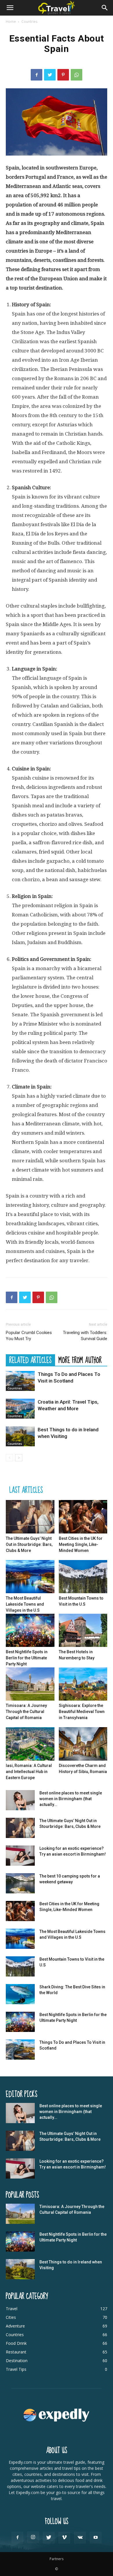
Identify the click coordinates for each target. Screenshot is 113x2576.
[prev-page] (9, 1458)
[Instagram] (33, 2537)
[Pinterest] (63, 75)
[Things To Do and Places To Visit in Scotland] (20, 1381)
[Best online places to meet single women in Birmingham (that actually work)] (20, 1800)
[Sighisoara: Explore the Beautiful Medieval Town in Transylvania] (83, 1684)
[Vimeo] (64, 2538)
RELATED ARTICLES (30, 1360)
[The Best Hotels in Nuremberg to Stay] (83, 1630)
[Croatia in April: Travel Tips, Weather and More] (20, 1409)
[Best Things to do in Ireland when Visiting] (20, 1436)
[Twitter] (50, 75)
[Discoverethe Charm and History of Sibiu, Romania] (83, 1744)
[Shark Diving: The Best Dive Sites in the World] (20, 1994)
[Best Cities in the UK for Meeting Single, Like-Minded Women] (83, 1517)
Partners (57, 2559)
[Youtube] (96, 2538)
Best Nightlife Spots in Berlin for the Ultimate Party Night (27, 1658)
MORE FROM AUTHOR (80, 1360)
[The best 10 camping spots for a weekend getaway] (20, 1883)
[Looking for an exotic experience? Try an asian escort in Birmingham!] (20, 1856)
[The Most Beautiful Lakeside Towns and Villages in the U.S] (30, 1577)
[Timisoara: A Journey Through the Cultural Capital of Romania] (30, 1684)
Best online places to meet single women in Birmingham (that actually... (71, 1799)
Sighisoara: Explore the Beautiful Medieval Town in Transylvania (82, 1712)
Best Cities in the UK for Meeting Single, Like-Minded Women (81, 1544)
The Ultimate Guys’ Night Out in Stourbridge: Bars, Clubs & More (29, 1544)
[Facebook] (37, 75)
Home (11, 22)
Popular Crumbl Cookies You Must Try (29, 1336)
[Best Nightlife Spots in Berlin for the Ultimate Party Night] (30, 1630)
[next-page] (19, 1458)
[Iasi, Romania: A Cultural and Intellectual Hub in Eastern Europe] (30, 1744)
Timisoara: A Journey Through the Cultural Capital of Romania (26, 1712)
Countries (29, 22)
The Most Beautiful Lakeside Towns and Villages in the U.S (25, 1604)
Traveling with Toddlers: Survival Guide (85, 1336)
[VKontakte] (80, 2538)
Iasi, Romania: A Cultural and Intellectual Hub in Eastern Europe (29, 1772)
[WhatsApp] (76, 75)
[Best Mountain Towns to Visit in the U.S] (83, 1577)
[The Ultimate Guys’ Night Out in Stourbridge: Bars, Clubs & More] (30, 1517)
